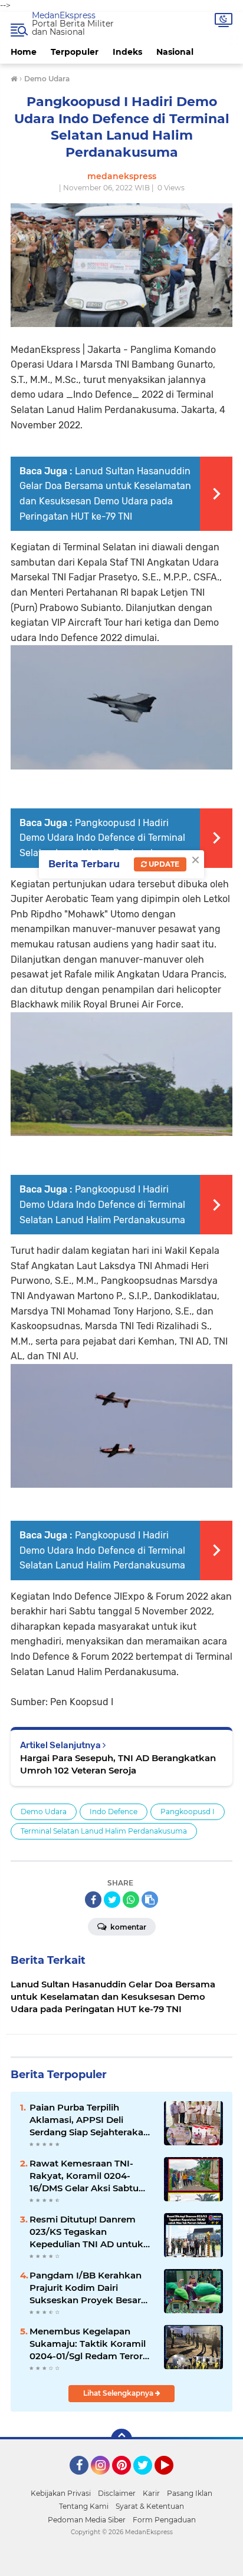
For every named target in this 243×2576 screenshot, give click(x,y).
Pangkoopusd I (188, 1812)
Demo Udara (44, 1812)
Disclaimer (117, 2493)
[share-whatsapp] (131, 1900)
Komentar (127, 1927)
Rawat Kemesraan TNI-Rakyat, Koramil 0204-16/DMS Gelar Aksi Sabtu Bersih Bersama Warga (84, 2176)
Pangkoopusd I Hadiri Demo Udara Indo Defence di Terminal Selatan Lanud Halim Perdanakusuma (102, 838)
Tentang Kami (84, 2506)
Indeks (127, 52)
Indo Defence (114, 1812)
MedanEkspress (64, 15)
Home (24, 52)
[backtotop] (121, 2439)
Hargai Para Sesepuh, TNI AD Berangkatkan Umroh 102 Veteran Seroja (118, 1764)
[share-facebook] (93, 1900)
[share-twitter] (112, 1900)
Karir (151, 2493)
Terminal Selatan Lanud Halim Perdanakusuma (104, 1831)
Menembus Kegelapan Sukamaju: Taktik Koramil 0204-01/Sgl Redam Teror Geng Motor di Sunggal (88, 2344)
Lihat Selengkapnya (119, 2393)
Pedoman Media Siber (87, 2520)
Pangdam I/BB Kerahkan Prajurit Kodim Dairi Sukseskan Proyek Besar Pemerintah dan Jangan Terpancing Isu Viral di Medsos (86, 2288)
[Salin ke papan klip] (150, 1900)
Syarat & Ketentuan (150, 2506)
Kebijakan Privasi (61, 2493)
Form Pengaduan (164, 2520)
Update (163, 864)
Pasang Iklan (190, 2493)
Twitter (148, 2480)
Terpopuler (75, 52)
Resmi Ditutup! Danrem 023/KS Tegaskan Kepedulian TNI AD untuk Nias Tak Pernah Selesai (86, 2232)
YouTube (172, 2480)
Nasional (175, 52)
